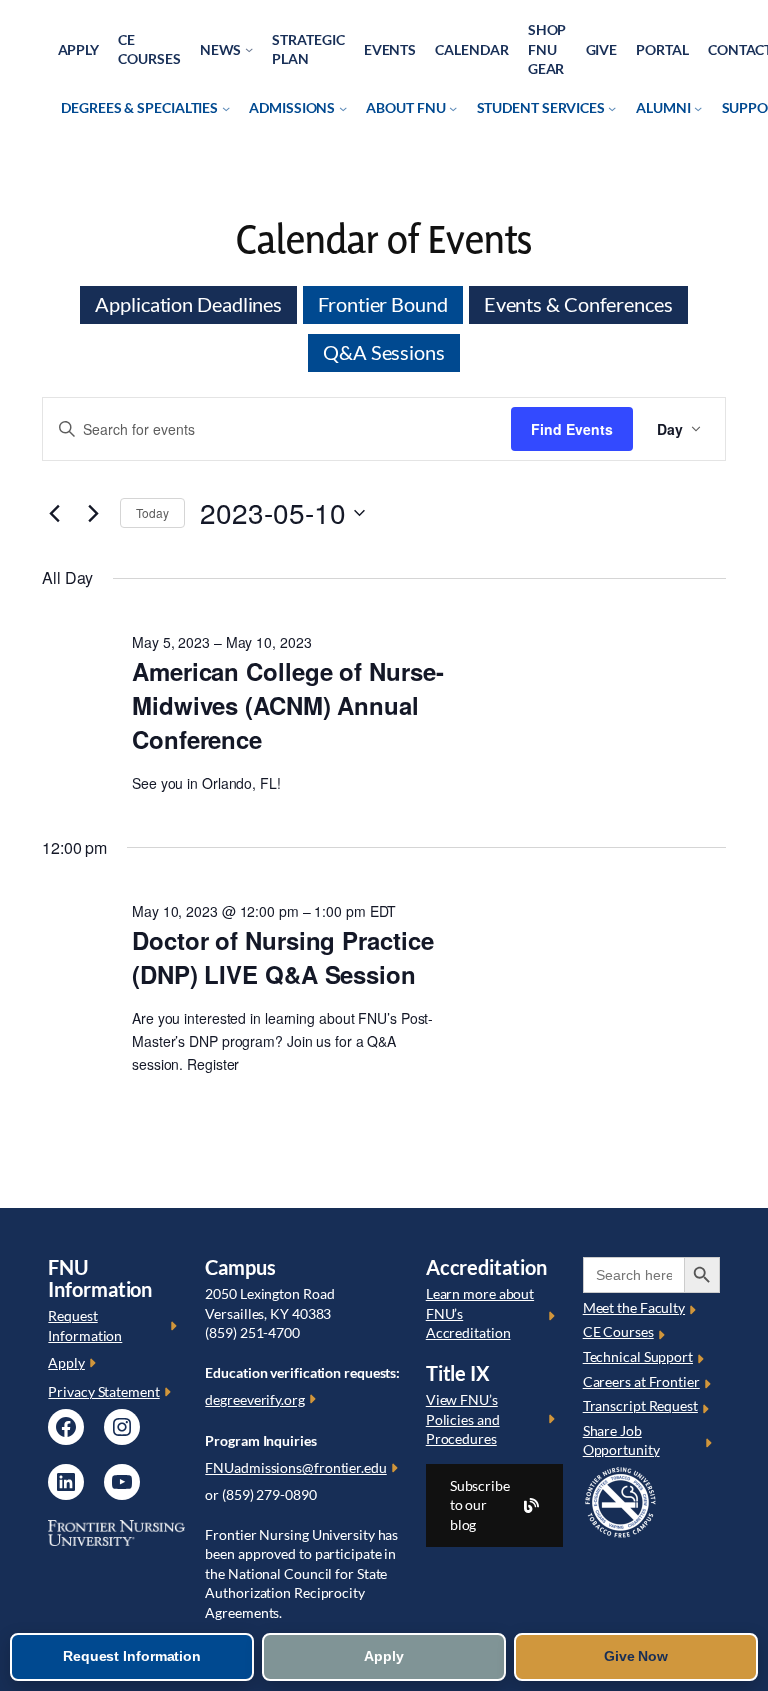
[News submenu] (249, 49)
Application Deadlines (188, 304)
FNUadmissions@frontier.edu (295, 1467)
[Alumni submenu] (698, 108)
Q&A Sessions (384, 352)
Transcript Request (640, 1405)
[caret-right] (175, 1326)
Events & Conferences (578, 304)
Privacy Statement (103, 1391)
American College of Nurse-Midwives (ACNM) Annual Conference (287, 705)
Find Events (572, 429)
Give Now (636, 1656)
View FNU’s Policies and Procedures (463, 1419)
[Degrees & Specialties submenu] (226, 108)
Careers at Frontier (641, 1381)
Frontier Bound (383, 304)
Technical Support (638, 1356)
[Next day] (93, 513)
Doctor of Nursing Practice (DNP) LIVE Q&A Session (282, 957)
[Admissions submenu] (343, 108)
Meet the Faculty (634, 1307)
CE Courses (618, 1331)
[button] (494, 1505)
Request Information (132, 1656)
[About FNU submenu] (453, 108)
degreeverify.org (254, 1399)
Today (152, 512)
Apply (66, 1362)
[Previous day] (54, 513)
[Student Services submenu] (612, 108)
